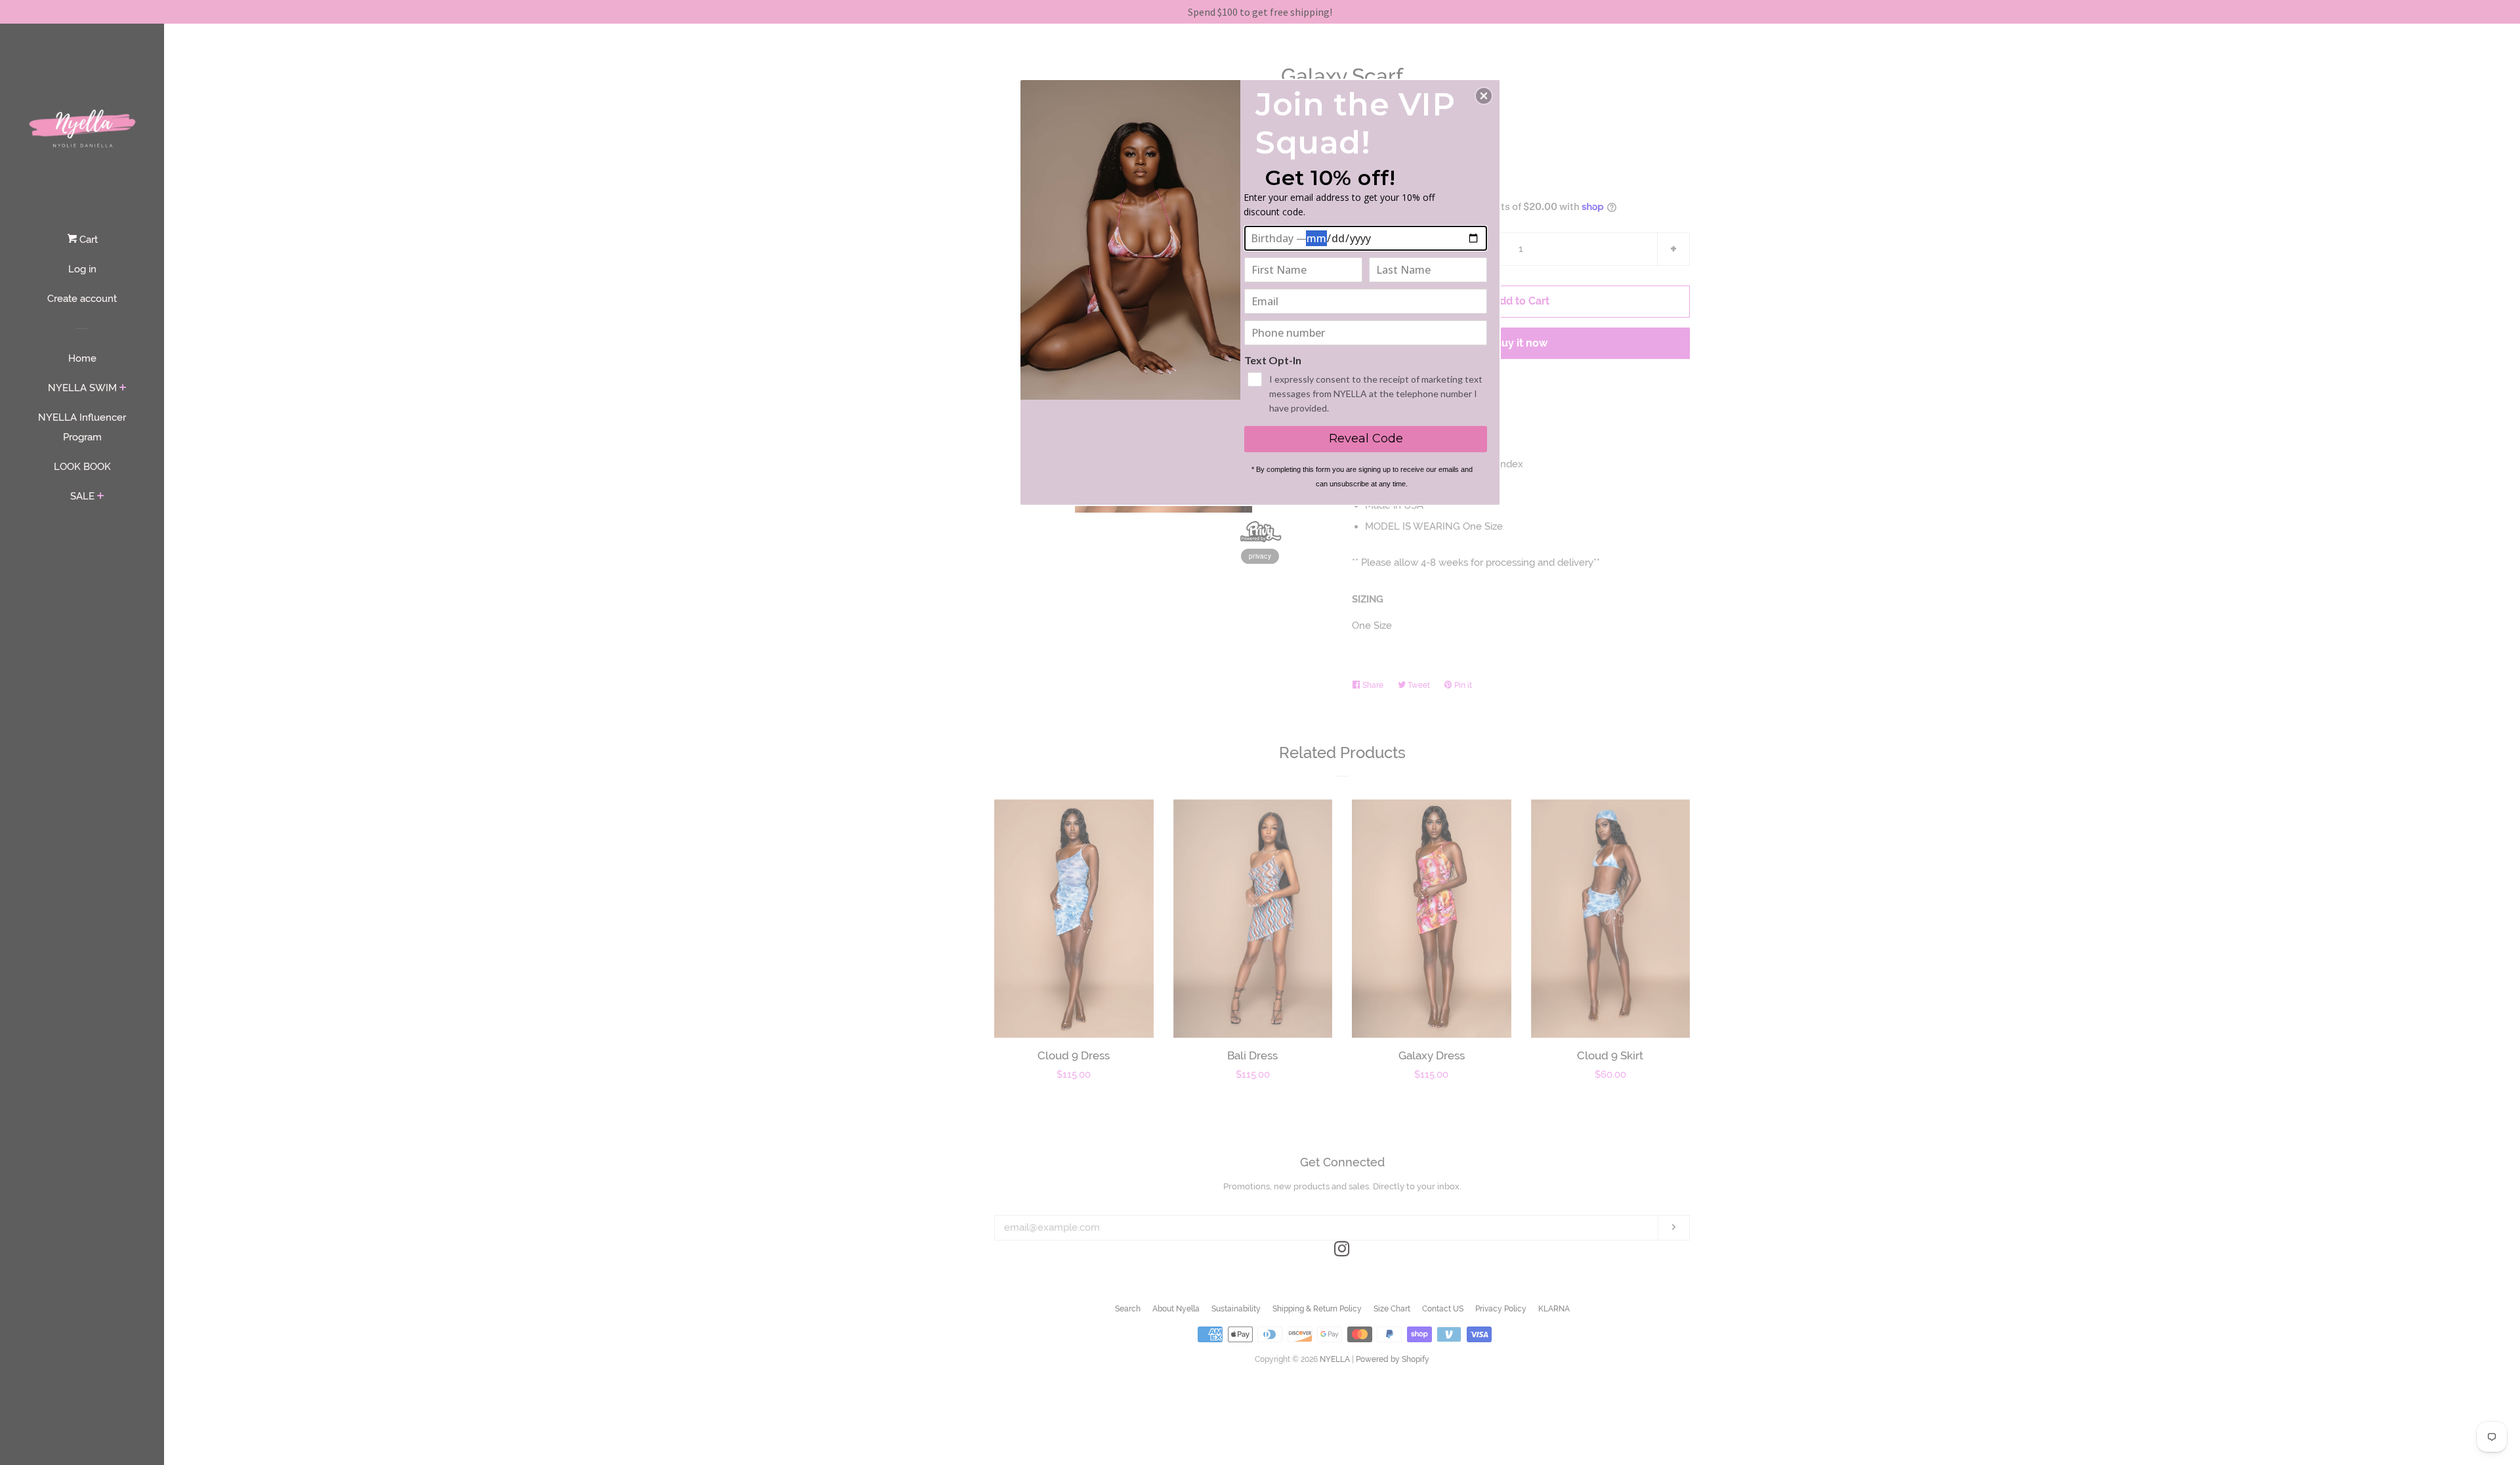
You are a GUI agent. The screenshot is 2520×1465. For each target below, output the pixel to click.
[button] (1484, 96)
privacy (1260, 556)
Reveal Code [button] (1366, 438)
